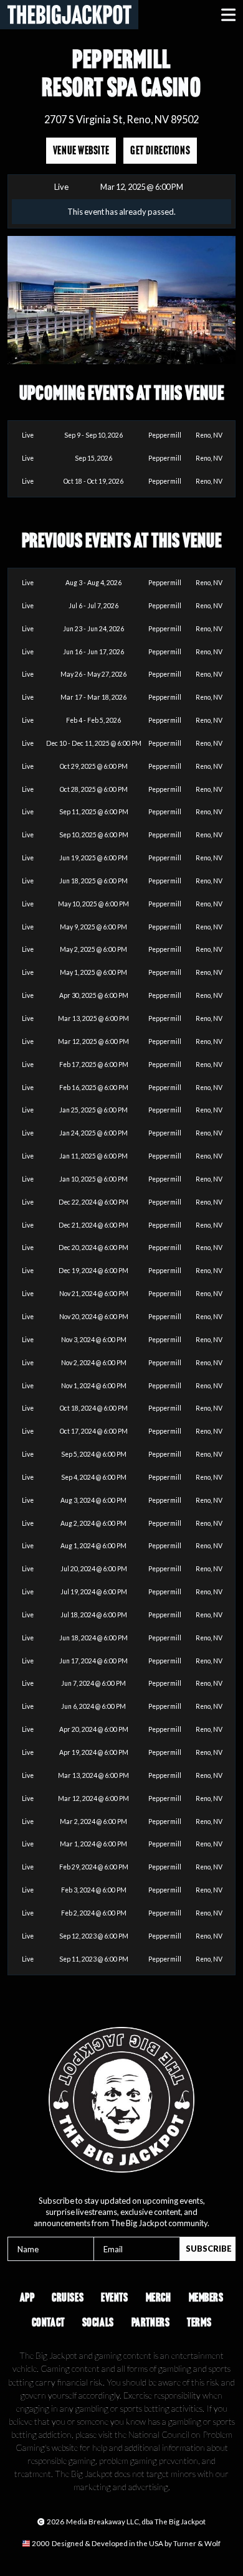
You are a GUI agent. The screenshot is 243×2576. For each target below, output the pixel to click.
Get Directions (160, 150)
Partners (151, 2322)
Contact (48, 2322)
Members (206, 2297)
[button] (228, 15)
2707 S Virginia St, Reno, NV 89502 (121, 119)
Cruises (68, 2297)
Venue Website (81, 150)
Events (114, 2297)
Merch (159, 2297)
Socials (98, 2322)
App (27, 2297)
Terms (199, 2322)
